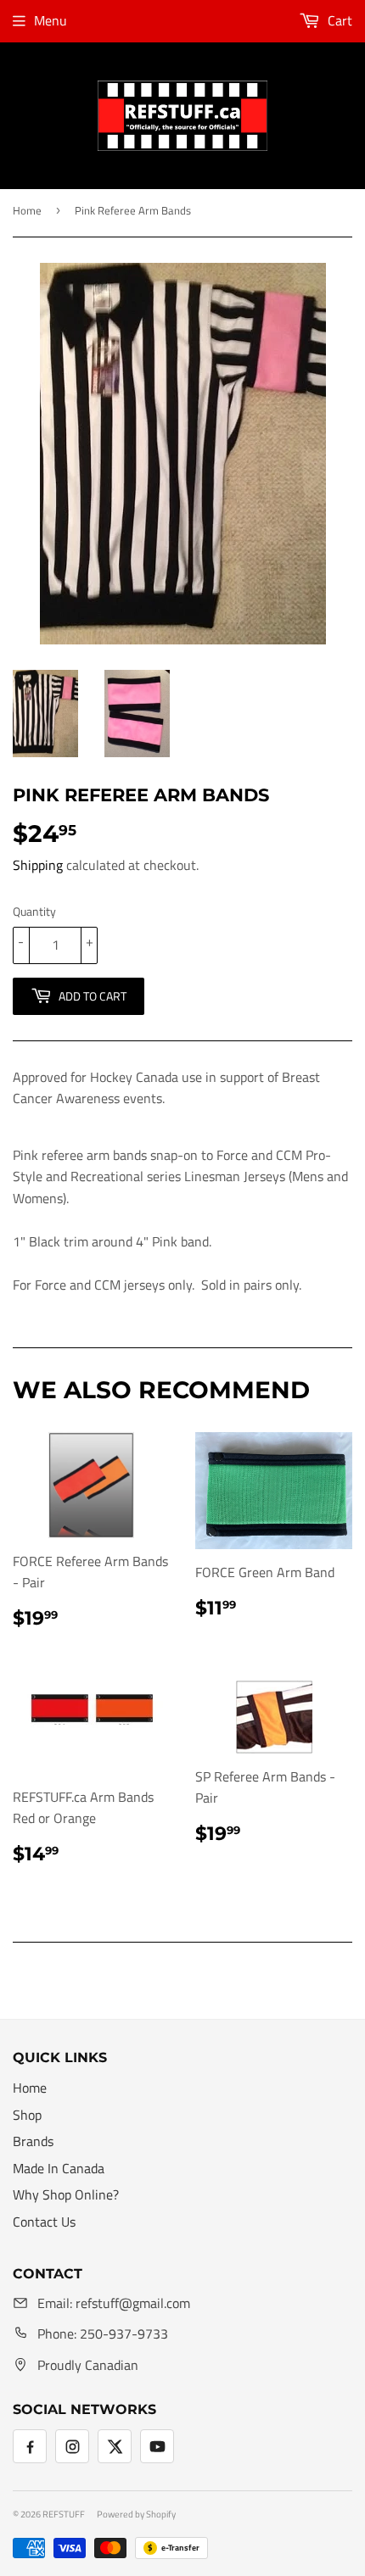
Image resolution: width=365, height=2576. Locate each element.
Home (27, 210)
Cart (338, 20)
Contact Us (44, 2222)
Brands (33, 2141)
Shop (27, 2115)
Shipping (38, 865)
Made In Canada (59, 2168)
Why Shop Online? (66, 2194)
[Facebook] (30, 2446)
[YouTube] (157, 2446)
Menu (51, 20)
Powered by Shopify (136, 2514)
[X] (115, 2446)
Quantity (34, 911)
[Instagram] (72, 2446)
